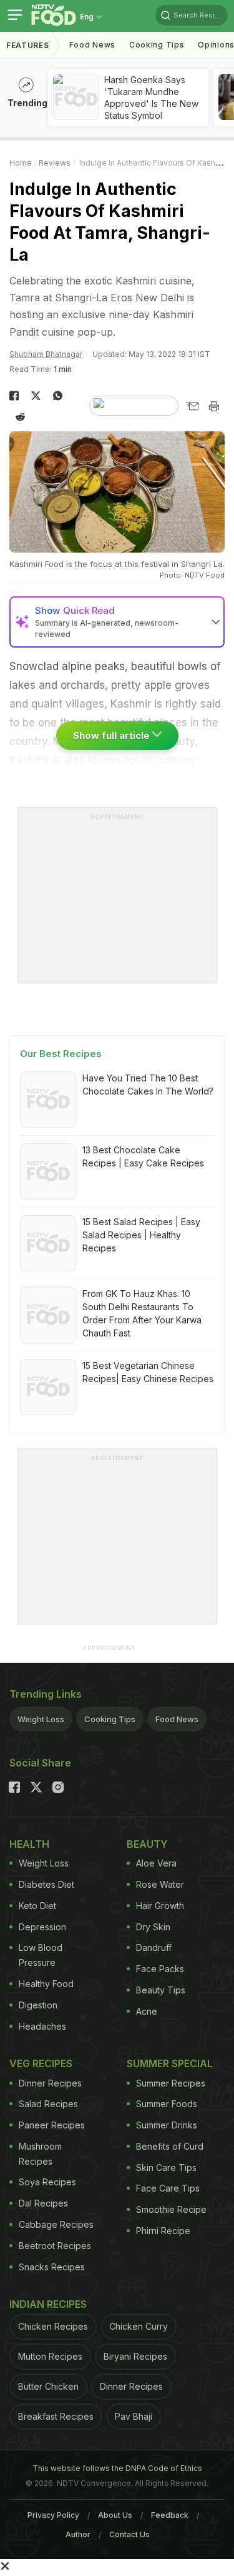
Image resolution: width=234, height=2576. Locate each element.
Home (21, 163)
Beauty (147, 1844)
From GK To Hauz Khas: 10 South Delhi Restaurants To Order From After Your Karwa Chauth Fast (142, 1313)
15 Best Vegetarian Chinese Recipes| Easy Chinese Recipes (148, 1372)
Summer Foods (167, 2104)
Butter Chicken (48, 2386)
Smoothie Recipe (171, 2209)
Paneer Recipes (52, 2125)
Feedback (170, 2515)
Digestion (38, 2005)
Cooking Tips (110, 1719)
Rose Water (160, 1884)
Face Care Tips (168, 2188)
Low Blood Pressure (41, 1955)
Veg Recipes (41, 2063)
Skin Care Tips (166, 2168)
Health (29, 1844)
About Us (115, 2515)
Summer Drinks (167, 2125)
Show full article (113, 735)
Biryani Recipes (135, 2356)
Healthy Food (46, 1984)
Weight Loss (41, 1719)
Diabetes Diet (46, 1884)
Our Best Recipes (61, 1054)
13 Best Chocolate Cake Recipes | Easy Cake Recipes (143, 1156)
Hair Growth (160, 1906)
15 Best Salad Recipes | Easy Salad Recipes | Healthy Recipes (141, 1235)
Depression (42, 1927)
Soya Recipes (47, 2182)
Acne (147, 2011)
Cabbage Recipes (56, 2224)
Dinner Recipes (50, 2083)
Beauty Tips (161, 1990)
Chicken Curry (139, 2326)
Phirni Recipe (163, 2231)
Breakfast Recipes (56, 2416)
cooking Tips (157, 45)
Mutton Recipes (50, 2356)
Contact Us (129, 2534)
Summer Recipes (171, 2083)
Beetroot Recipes (55, 2246)
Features (28, 45)
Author (78, 2534)
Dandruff (154, 1947)
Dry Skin (153, 1927)
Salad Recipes (48, 2104)
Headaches (42, 2026)
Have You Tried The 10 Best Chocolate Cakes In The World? (148, 1085)
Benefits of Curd (170, 2146)
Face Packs (160, 1969)
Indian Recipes (48, 2304)
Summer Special (170, 2063)
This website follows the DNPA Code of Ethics (117, 2468)
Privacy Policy (53, 2515)
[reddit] (20, 417)
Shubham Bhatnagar (46, 354)
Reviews (55, 163)
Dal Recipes (43, 2203)
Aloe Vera (156, 1863)
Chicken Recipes (53, 2326)
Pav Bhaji (134, 2416)
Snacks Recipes (52, 2267)
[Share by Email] (192, 406)
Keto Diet (37, 1906)
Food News (92, 45)
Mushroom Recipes (40, 2154)
